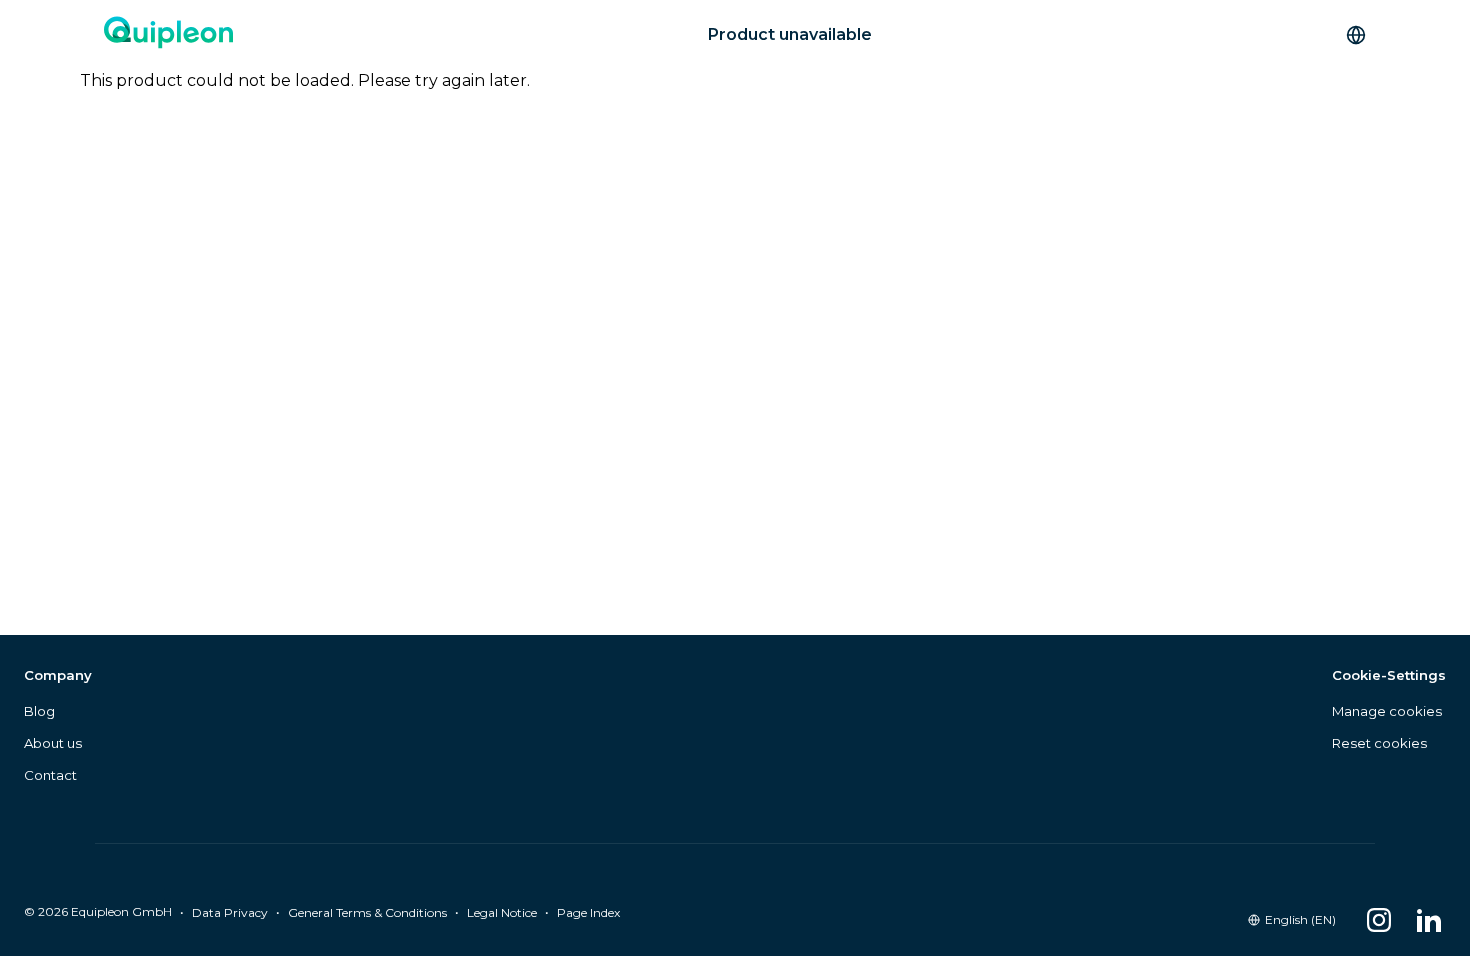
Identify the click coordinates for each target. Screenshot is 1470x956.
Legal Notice (502, 912)
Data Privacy (230, 912)
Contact (50, 775)
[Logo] (168, 34)
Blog (39, 711)
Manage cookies (1387, 711)
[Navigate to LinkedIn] (1429, 920)
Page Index (588, 912)
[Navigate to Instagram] (1379, 920)
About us (53, 743)
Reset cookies (1379, 743)
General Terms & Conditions (367, 912)
